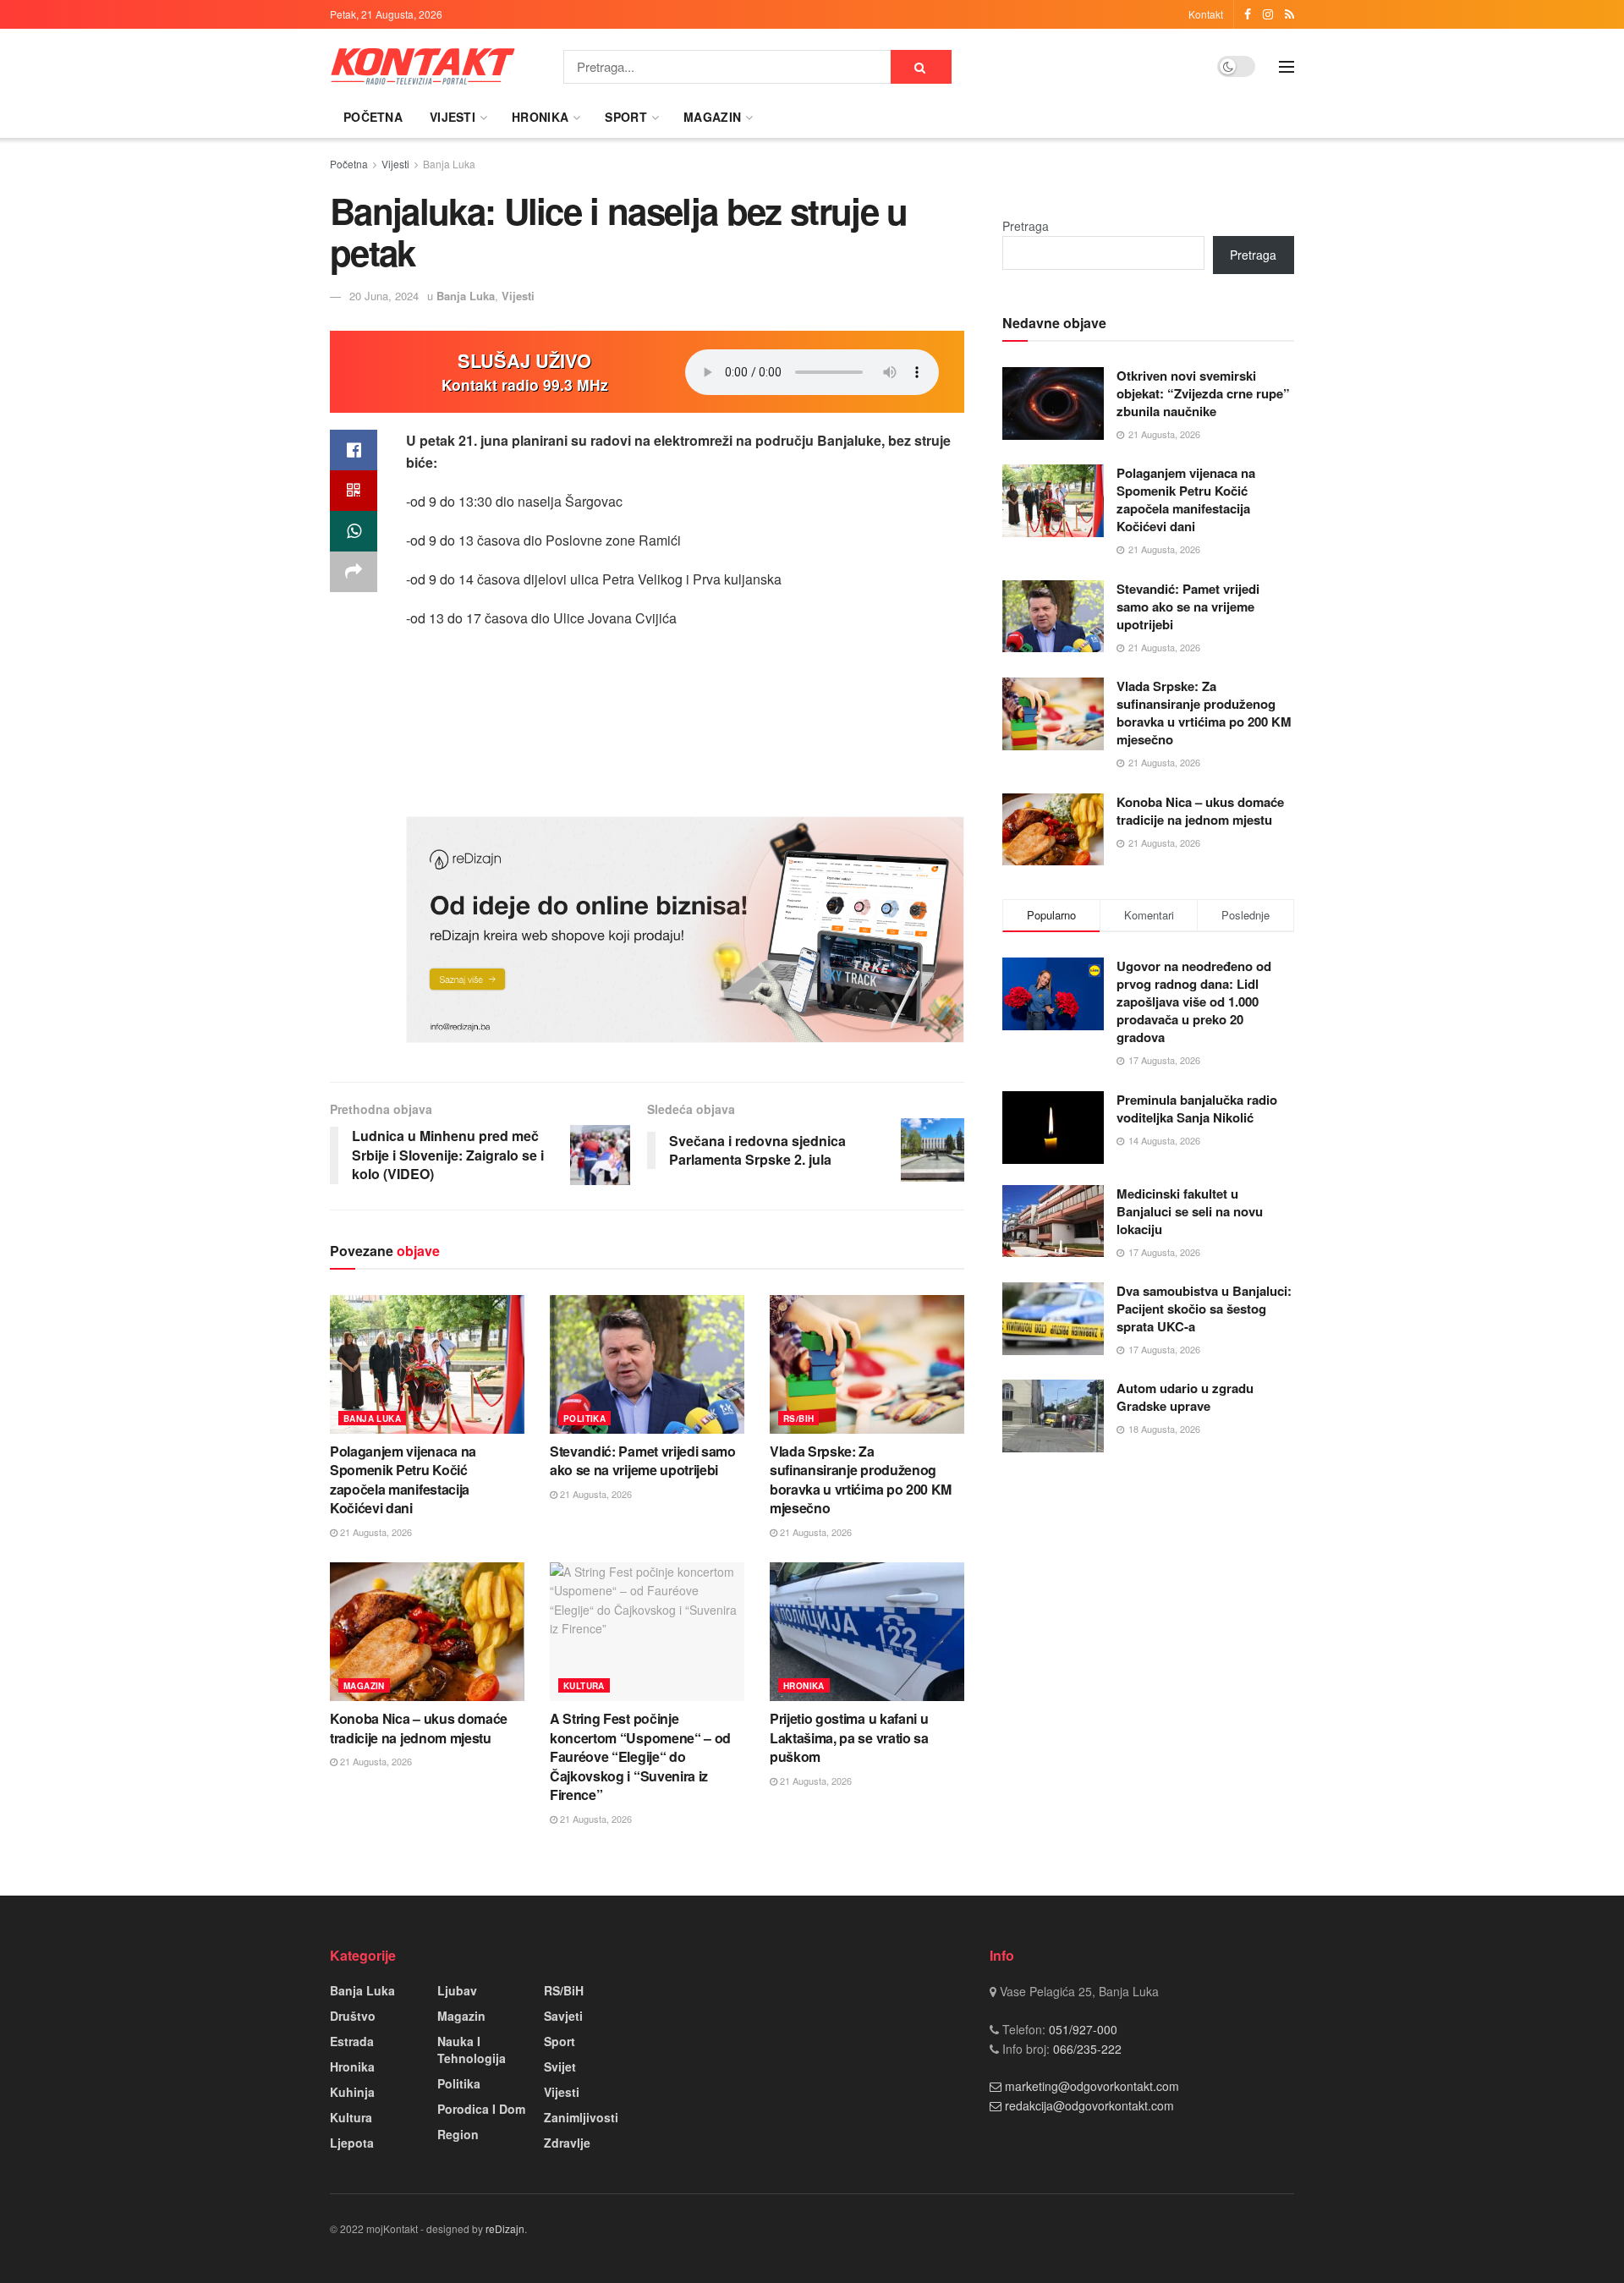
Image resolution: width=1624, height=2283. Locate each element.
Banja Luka (449, 164)
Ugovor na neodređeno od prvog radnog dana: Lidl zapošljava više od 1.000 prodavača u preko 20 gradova (1194, 1002)
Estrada (352, 2041)
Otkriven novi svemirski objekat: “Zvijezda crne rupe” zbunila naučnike (1203, 393)
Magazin (712, 117)
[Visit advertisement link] (685, 930)
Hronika (540, 117)
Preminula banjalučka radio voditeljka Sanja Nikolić (1197, 1109)
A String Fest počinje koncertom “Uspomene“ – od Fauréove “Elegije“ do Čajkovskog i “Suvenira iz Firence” (640, 1756)
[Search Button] (921, 67)
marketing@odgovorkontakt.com (1092, 2086)
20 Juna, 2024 (384, 296)
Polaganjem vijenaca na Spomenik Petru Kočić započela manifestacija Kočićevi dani (403, 1479)
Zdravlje (567, 2143)
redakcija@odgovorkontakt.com (1089, 2105)
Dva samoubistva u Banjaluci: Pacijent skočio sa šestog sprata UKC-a (1204, 1309)
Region (458, 2134)
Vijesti (453, 117)
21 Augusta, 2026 (375, 1532)
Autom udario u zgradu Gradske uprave (1185, 1397)
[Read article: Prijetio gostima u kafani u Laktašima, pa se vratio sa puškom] (867, 1632)
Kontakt (1206, 14)
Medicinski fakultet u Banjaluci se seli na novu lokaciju (1190, 1211)
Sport (625, 117)
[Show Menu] (1287, 67)
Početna (373, 117)
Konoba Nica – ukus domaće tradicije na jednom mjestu (419, 1728)
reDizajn (505, 2228)
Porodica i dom (481, 2109)
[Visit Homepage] (423, 66)
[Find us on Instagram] (1268, 14)
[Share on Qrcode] (354, 491)
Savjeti (563, 2016)
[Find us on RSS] (1289, 14)
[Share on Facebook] (354, 450)
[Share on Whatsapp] (354, 531)
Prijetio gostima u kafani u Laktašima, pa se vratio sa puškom (849, 1737)
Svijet (560, 2066)
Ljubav (457, 1990)
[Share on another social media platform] (354, 572)
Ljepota (352, 2143)
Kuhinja (352, 2092)
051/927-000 (1081, 2029)
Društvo (353, 2016)
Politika (584, 1419)
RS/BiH (798, 1419)
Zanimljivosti (581, 2117)
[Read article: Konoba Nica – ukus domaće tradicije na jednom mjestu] (427, 1632)
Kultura (584, 1686)
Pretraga (1026, 226)
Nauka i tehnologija (472, 2050)
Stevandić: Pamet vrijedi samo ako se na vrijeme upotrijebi (643, 1460)
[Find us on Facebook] (1248, 14)
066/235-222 (1086, 2049)
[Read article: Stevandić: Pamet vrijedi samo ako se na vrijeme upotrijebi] (647, 1364)
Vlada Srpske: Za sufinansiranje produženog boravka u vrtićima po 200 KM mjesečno (861, 1479)
